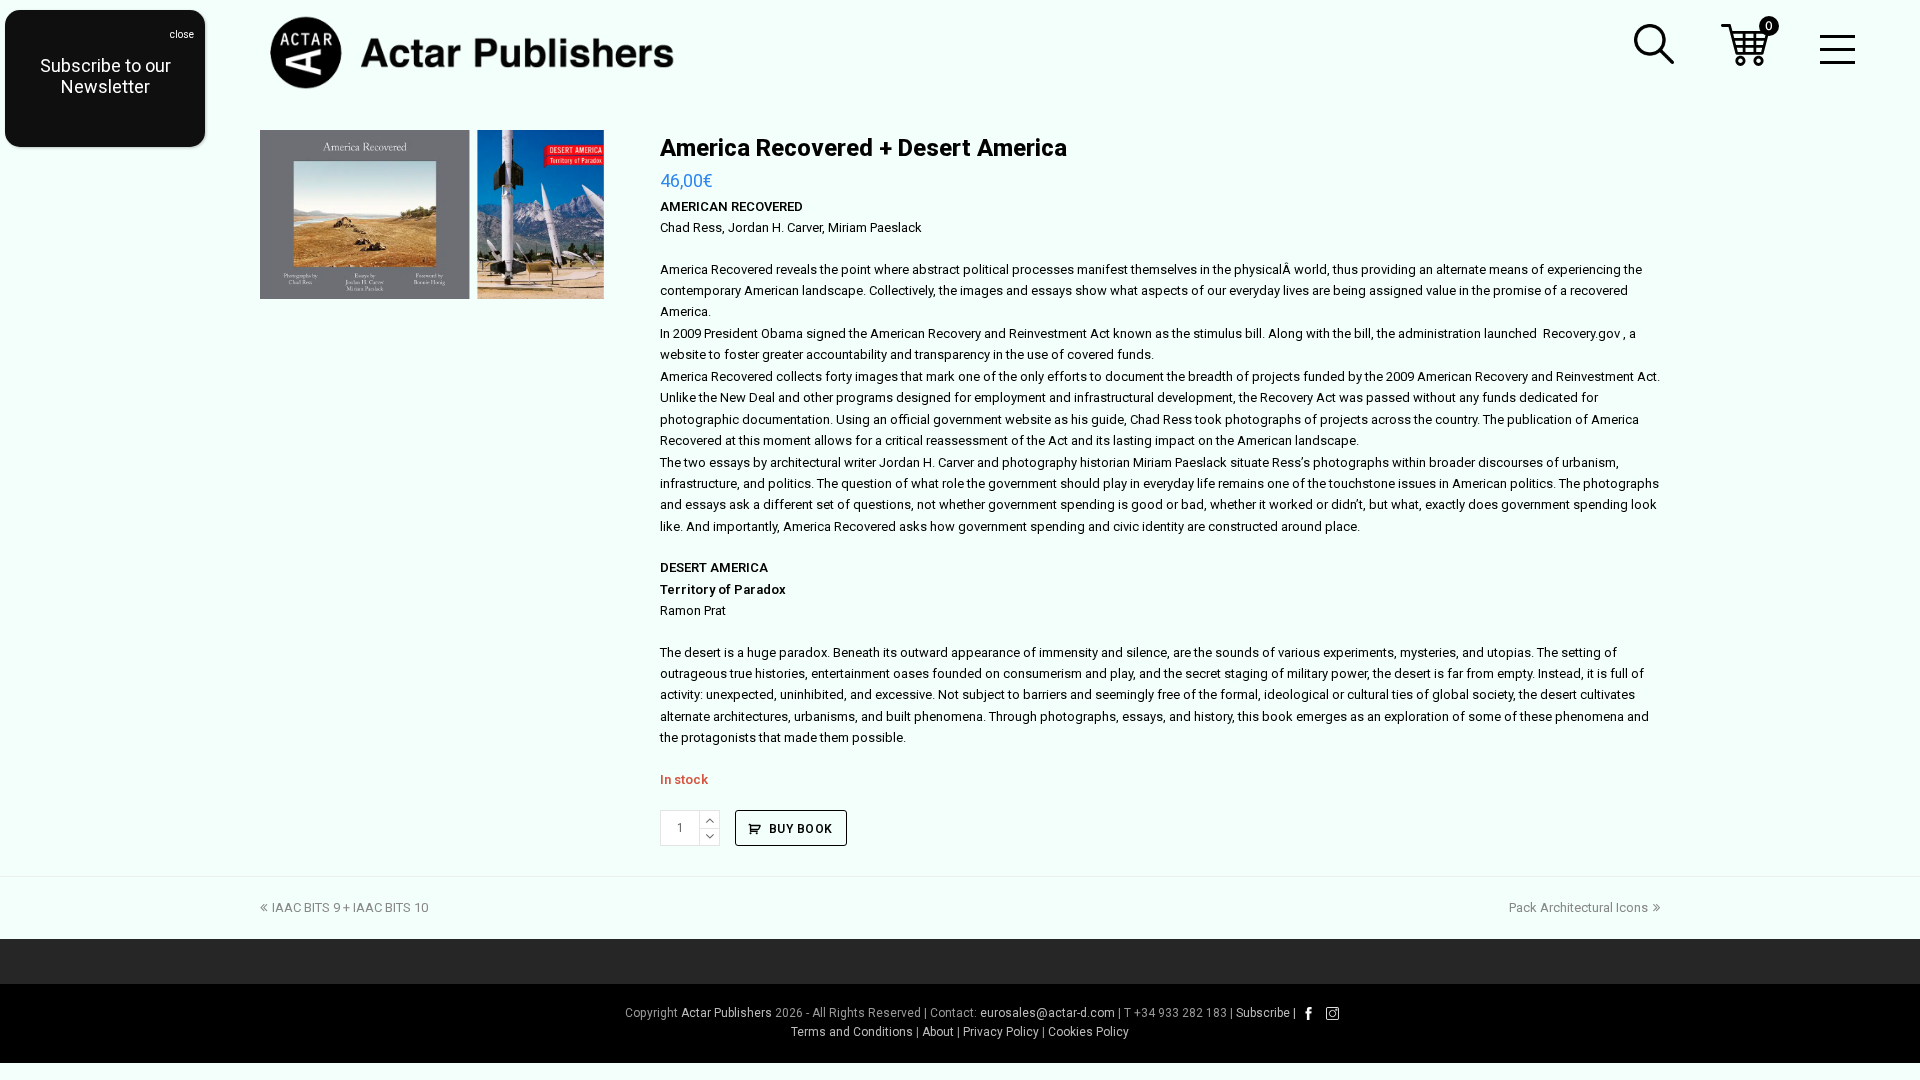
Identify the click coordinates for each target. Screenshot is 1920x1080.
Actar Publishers (726, 1013)
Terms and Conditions (852, 1032)
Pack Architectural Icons (1578, 907)
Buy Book (801, 829)
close (182, 34)
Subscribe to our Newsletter (105, 76)
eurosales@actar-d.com (1047, 1013)
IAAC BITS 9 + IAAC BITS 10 (349, 907)
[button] (1654, 44)
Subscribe (1263, 1013)
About (938, 1032)
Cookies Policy (1088, 1032)
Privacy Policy (1001, 1032)
